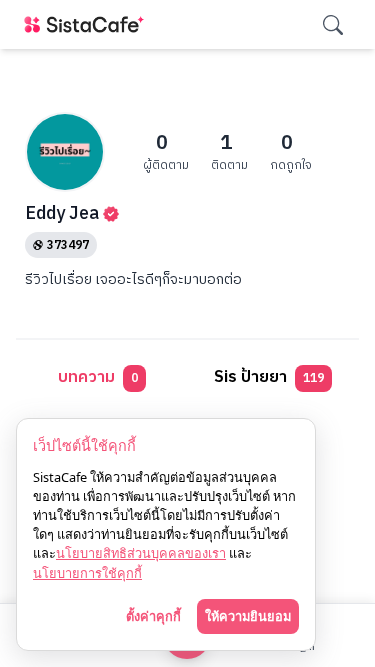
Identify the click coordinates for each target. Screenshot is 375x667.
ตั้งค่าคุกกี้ (153, 616)
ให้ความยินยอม (248, 616)
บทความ (98, 377)
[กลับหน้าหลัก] (88, 24)
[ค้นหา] (333, 25)
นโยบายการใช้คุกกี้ (87, 573)
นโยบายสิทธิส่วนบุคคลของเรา (141, 553)
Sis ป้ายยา (269, 377)
